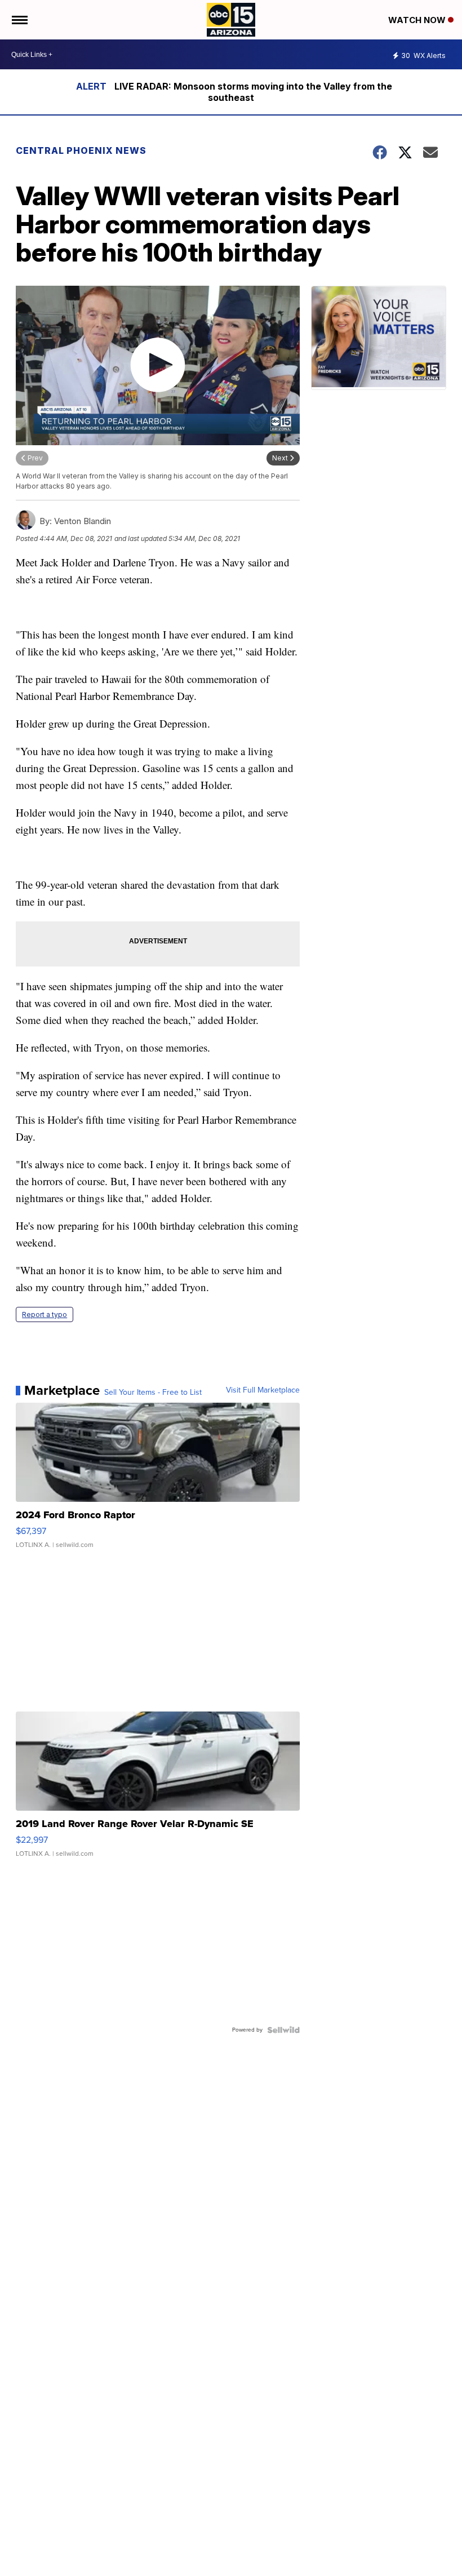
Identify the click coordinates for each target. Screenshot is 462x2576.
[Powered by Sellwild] (283, 2030)
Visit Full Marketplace (263, 1390)
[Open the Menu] (19, 20)
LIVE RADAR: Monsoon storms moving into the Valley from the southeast (253, 92)
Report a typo (45, 1314)
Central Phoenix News (81, 150)
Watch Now (418, 20)
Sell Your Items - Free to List (153, 1393)
